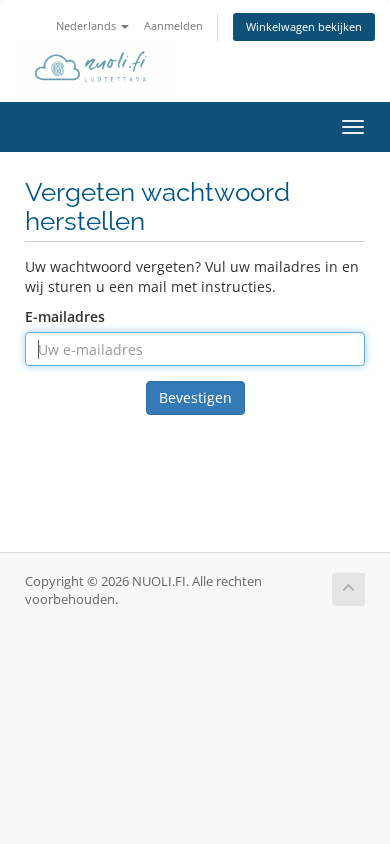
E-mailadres (65, 316)
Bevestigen (195, 397)
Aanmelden (173, 25)
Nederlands (87, 25)
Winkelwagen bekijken (304, 26)
